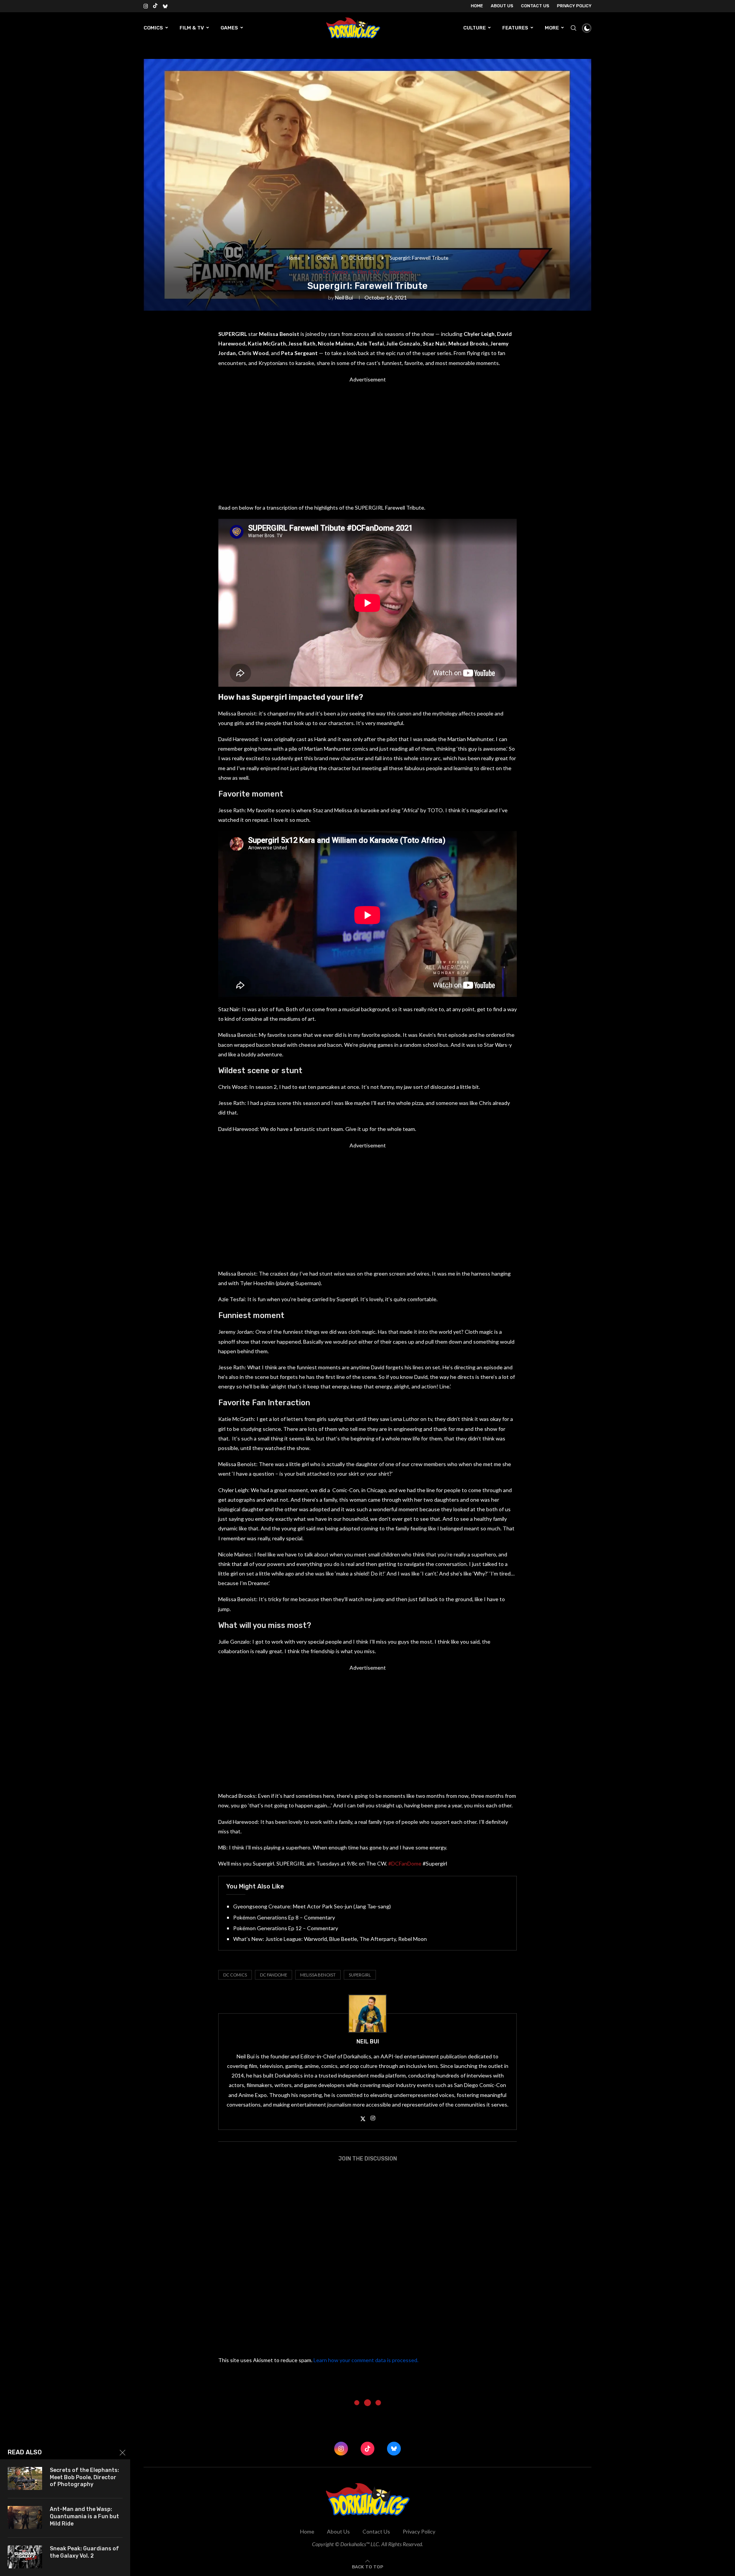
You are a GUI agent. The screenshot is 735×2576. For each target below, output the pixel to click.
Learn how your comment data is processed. (366, 2360)
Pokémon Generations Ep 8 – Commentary (284, 1917)
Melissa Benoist (318, 1975)
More (552, 28)
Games (229, 28)
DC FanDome (274, 1975)
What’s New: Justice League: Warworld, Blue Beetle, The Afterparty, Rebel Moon (330, 1939)
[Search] (573, 28)
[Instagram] (146, 6)
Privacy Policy (574, 6)
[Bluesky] (165, 6)
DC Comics (362, 258)
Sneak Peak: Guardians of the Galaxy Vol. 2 (84, 2552)
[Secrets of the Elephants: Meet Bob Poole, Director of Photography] (25, 2478)
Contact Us (535, 6)
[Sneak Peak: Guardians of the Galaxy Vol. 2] (25, 2557)
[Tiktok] (155, 6)
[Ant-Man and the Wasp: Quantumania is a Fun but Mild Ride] (25, 2517)
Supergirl (360, 1975)
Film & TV (192, 28)
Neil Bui (344, 297)
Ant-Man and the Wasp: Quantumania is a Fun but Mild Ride (84, 2517)
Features (515, 28)
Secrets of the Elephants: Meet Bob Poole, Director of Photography (84, 2477)
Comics (153, 28)
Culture (474, 28)
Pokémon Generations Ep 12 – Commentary (286, 1928)
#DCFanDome (405, 1863)
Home (477, 6)
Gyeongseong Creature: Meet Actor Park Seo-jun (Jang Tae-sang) (312, 1906)
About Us (502, 6)
